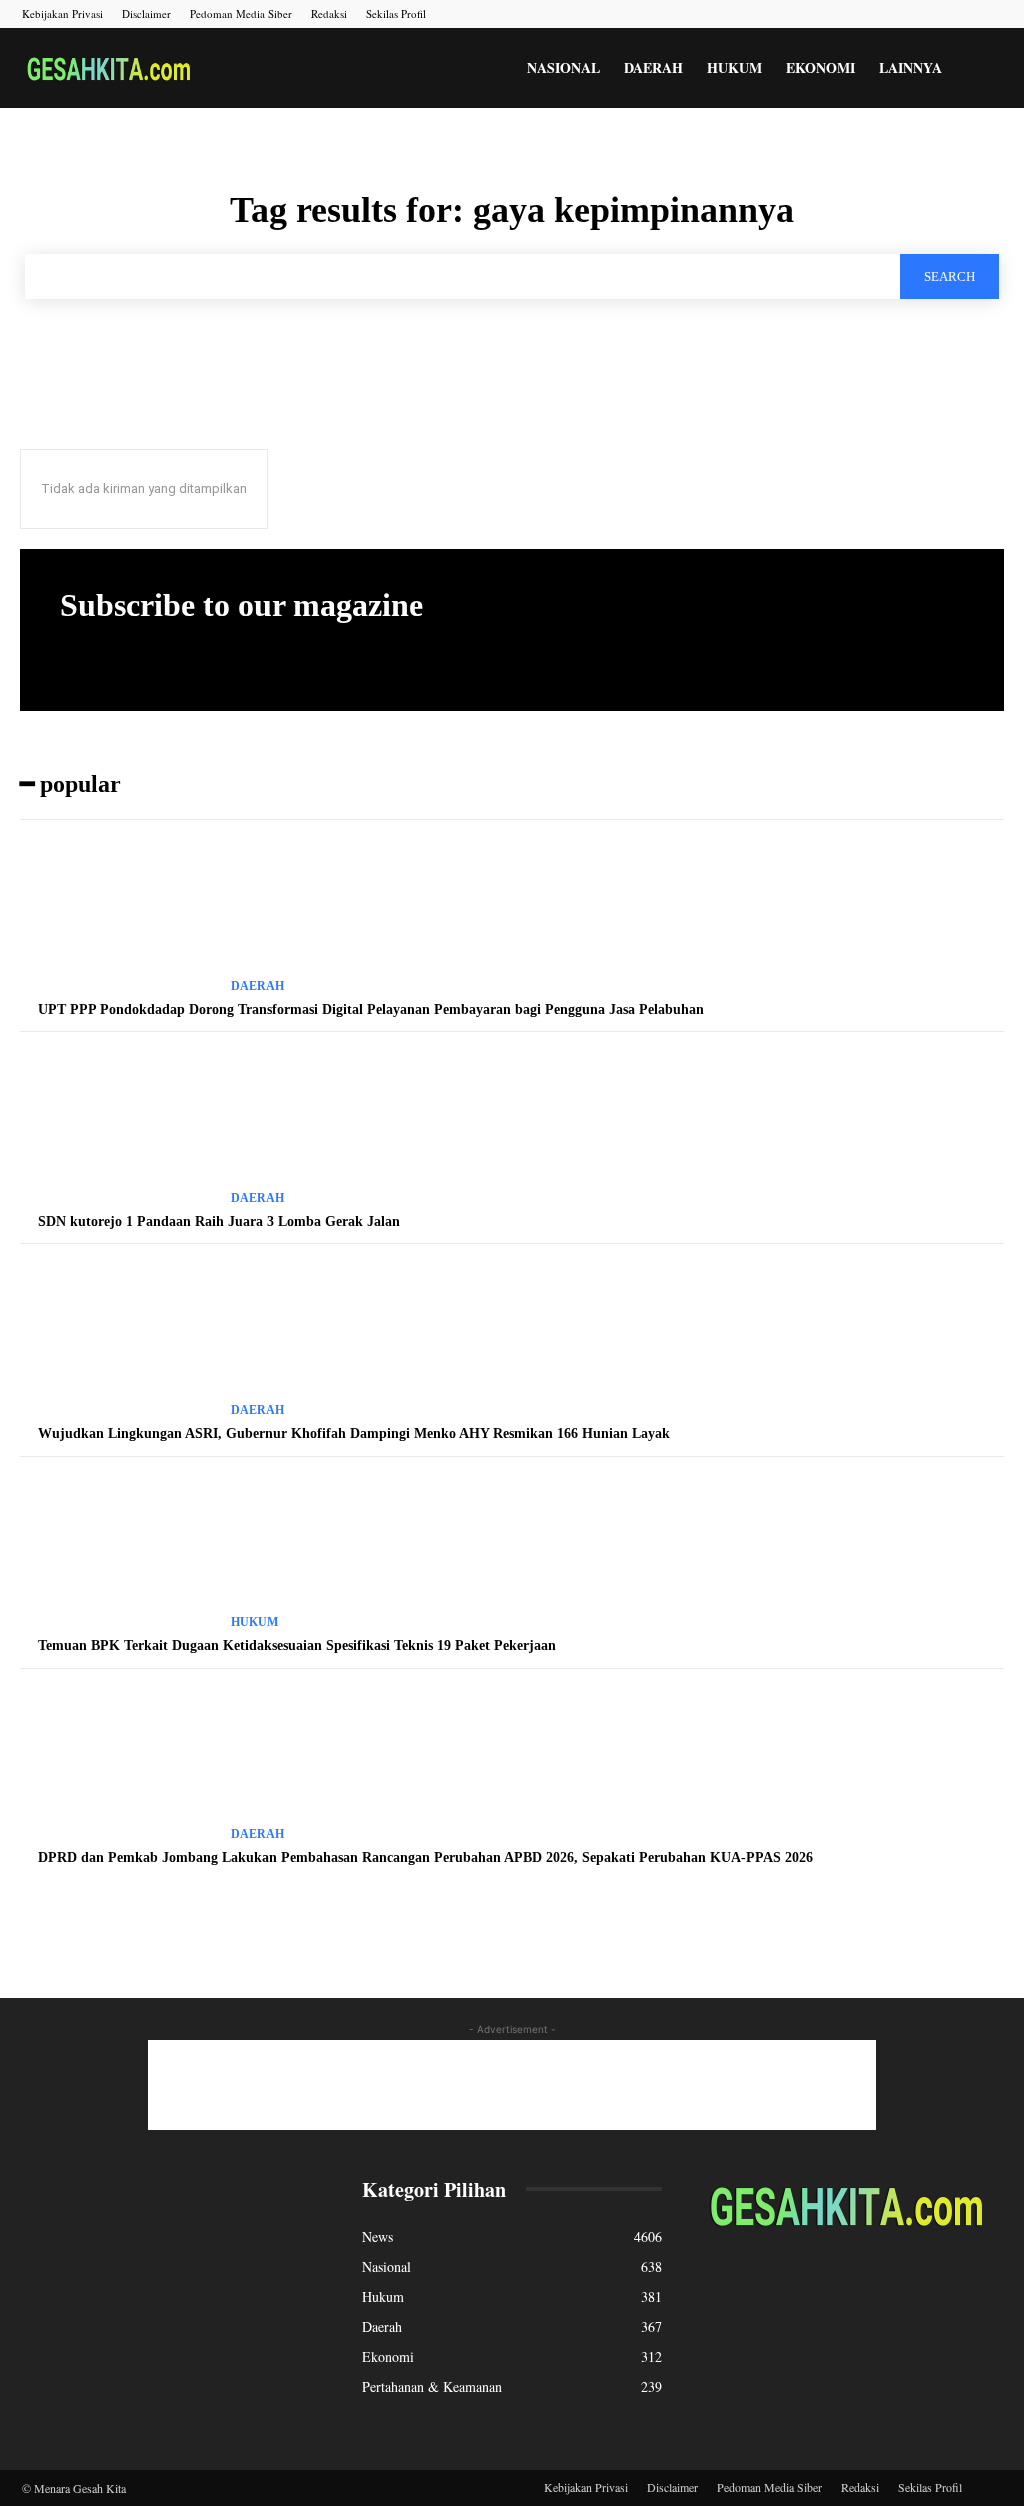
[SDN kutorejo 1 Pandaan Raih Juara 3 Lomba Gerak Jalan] (118, 1126)
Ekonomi (820, 67)
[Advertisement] (512, 2085)
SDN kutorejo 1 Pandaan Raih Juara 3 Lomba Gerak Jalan (219, 1221)
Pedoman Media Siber (241, 13)
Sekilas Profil (396, 13)
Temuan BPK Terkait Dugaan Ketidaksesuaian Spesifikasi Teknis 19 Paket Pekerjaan (297, 1645)
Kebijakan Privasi (62, 13)
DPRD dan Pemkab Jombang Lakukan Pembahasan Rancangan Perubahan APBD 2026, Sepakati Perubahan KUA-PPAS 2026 (425, 1857)
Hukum (734, 67)
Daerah (653, 67)
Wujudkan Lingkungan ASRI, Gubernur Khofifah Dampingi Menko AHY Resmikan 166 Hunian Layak (354, 1433)
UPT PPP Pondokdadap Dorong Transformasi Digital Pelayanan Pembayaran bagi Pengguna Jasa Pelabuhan (371, 1009)
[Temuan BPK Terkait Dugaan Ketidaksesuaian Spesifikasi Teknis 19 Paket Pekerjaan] (118, 1551)
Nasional (563, 67)
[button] (978, 69)
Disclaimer (146, 13)
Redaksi (329, 13)
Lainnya (910, 67)
